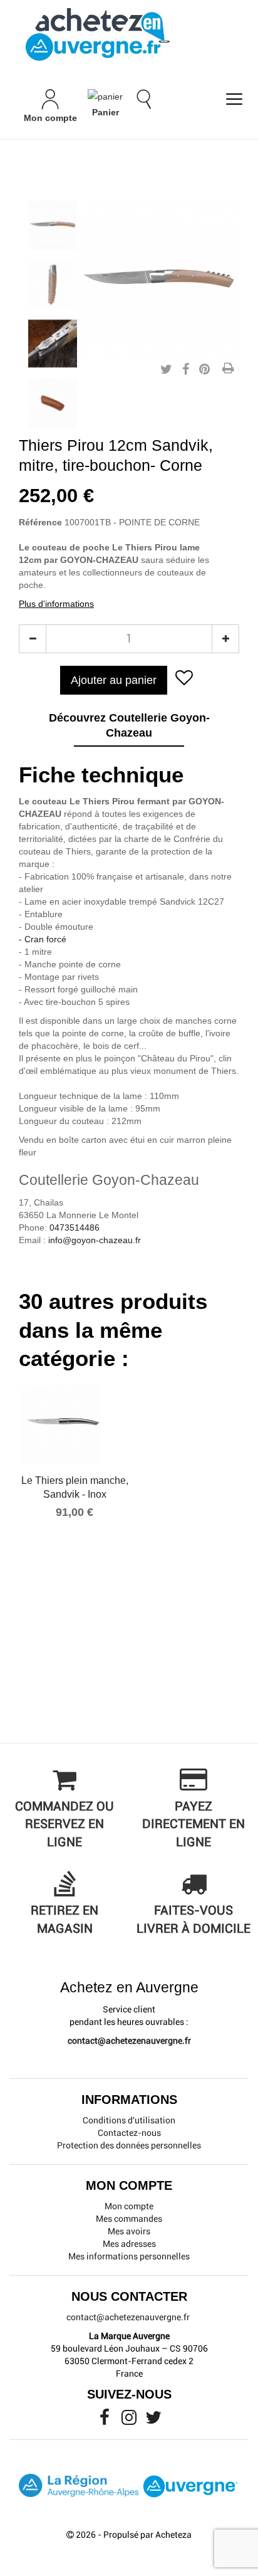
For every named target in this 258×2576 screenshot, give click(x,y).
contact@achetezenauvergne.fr (129, 2041)
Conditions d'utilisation (129, 2120)
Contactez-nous (129, 2133)
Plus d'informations (56, 604)
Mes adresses (129, 2244)
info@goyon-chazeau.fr (95, 1240)
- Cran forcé (43, 939)
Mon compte (129, 2206)
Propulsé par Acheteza (147, 2535)
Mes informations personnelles (129, 2256)
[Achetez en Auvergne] (97, 34)
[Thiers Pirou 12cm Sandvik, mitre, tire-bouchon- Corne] (53, 225)
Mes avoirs (129, 2231)
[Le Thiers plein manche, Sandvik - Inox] (75, 1425)
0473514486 (75, 1228)
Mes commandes (129, 2219)
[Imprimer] (228, 369)
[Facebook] (106, 2421)
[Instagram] (130, 2421)
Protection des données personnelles (129, 2145)
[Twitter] (153, 2421)
